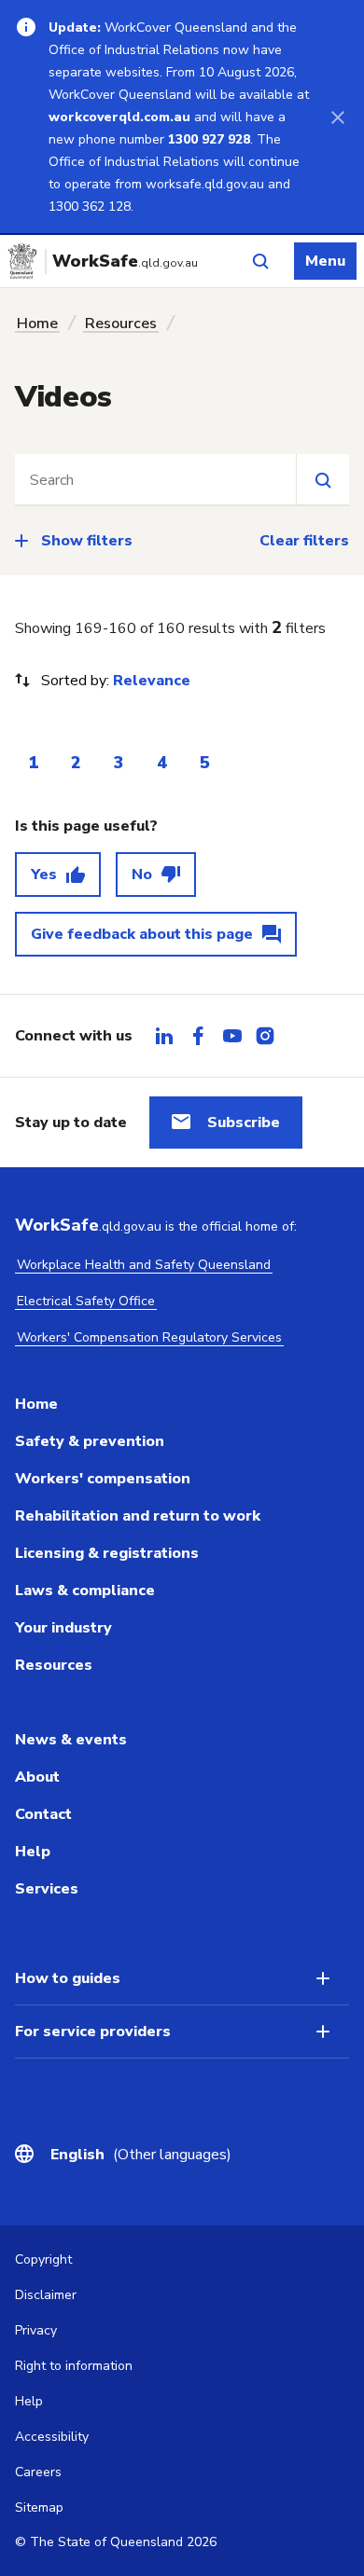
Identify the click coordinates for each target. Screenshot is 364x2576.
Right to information (74, 2366)
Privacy (36, 2330)
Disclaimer (46, 2295)
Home (37, 324)
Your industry (63, 1628)
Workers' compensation (103, 1479)
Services (47, 1889)
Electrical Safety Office (86, 1301)
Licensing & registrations (107, 1553)
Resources (121, 324)
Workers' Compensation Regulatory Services (149, 1337)
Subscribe (244, 1123)
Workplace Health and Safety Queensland (144, 1265)
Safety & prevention (90, 1441)
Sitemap (39, 2507)
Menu (325, 261)
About (37, 1777)
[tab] (164, 1036)
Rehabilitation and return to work (138, 1516)
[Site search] (322, 479)
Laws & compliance (85, 1591)
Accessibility (52, 2437)
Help (33, 1852)
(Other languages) (141, 2155)
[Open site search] (260, 261)
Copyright (43, 2259)
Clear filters (304, 541)
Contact (43, 1814)
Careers (38, 2472)
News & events (71, 1740)
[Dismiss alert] (338, 117)
